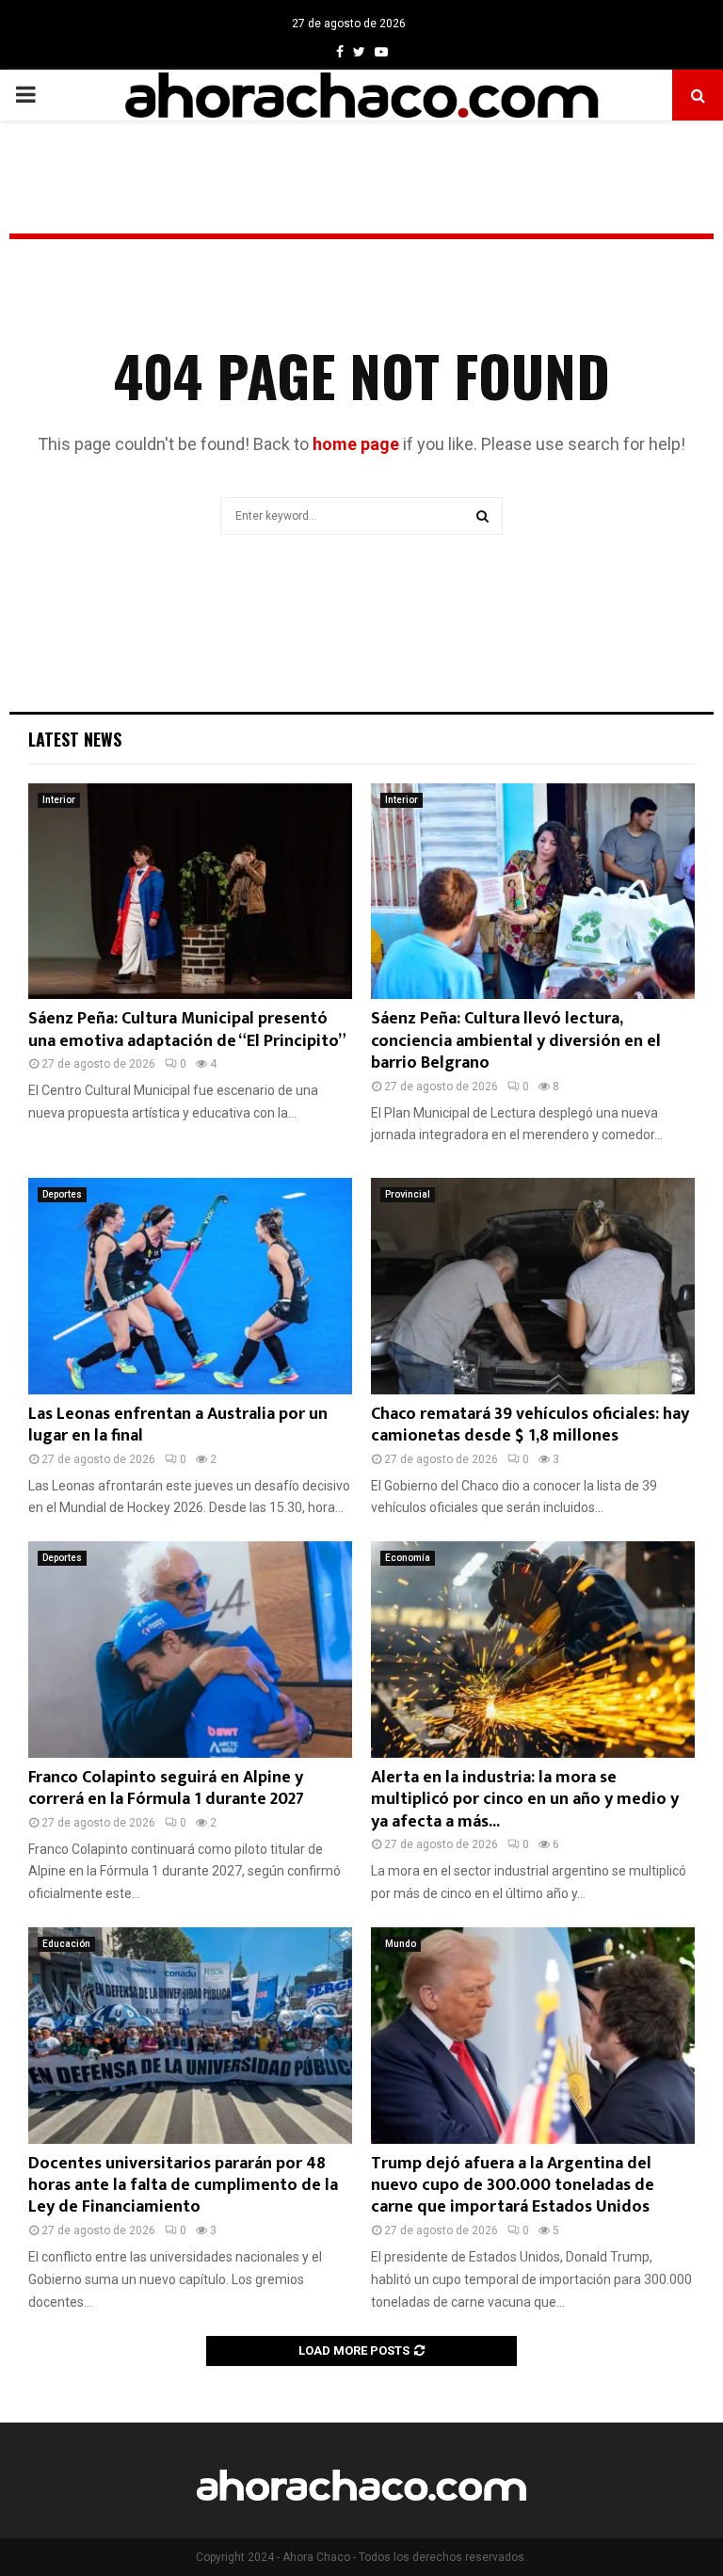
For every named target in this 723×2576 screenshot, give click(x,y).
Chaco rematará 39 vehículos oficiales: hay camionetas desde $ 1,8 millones (530, 1425)
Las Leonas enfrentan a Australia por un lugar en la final (178, 1425)
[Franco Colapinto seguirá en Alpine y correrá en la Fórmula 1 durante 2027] (190, 1649)
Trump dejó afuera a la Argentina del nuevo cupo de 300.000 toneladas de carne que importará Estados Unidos (513, 2186)
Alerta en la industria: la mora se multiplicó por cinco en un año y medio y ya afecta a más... (525, 1800)
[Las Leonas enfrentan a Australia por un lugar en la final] (190, 1286)
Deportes (62, 1194)
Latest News (75, 739)
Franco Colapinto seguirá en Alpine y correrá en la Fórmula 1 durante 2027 (166, 1788)
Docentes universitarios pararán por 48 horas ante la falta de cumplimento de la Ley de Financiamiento (183, 2186)
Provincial (408, 1194)
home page (356, 444)
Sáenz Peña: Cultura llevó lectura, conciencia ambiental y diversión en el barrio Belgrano (516, 1041)
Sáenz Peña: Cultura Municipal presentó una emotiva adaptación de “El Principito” (187, 1030)
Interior (59, 800)
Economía (408, 1558)
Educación (66, 1944)
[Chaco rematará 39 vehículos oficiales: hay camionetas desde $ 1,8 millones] (533, 1286)
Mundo (401, 1944)
